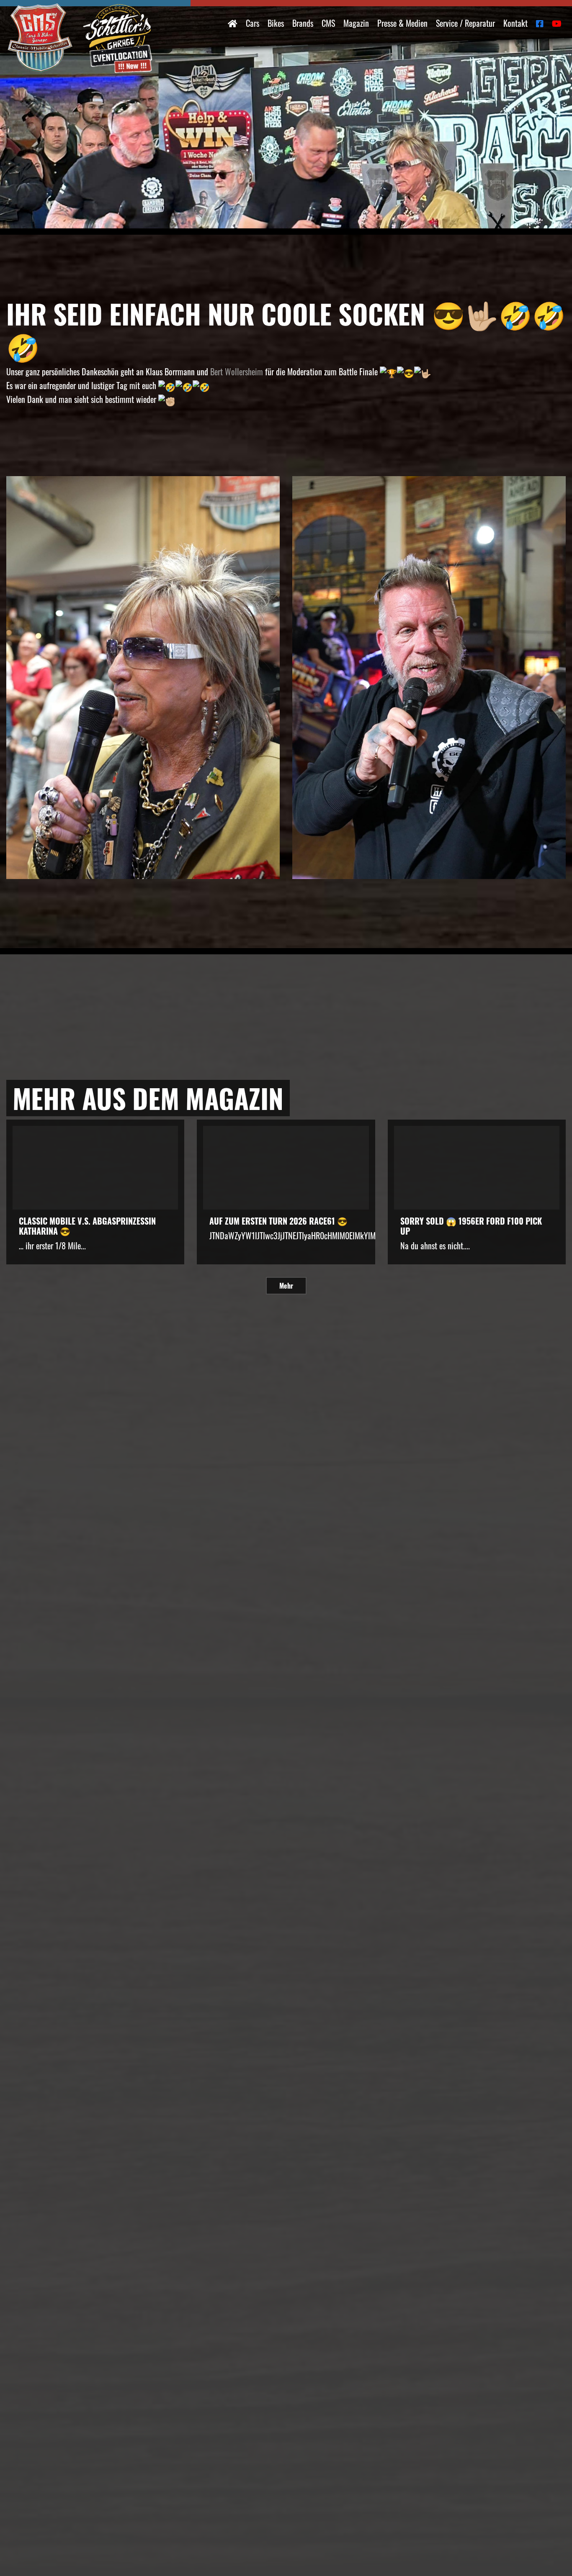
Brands (303, 23)
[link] (237, 372)
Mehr (286, 1286)
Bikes (276, 23)
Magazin (356, 23)
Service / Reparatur (465, 23)
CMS (328, 23)
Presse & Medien (402, 23)
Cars (253, 23)
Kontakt (515, 23)
